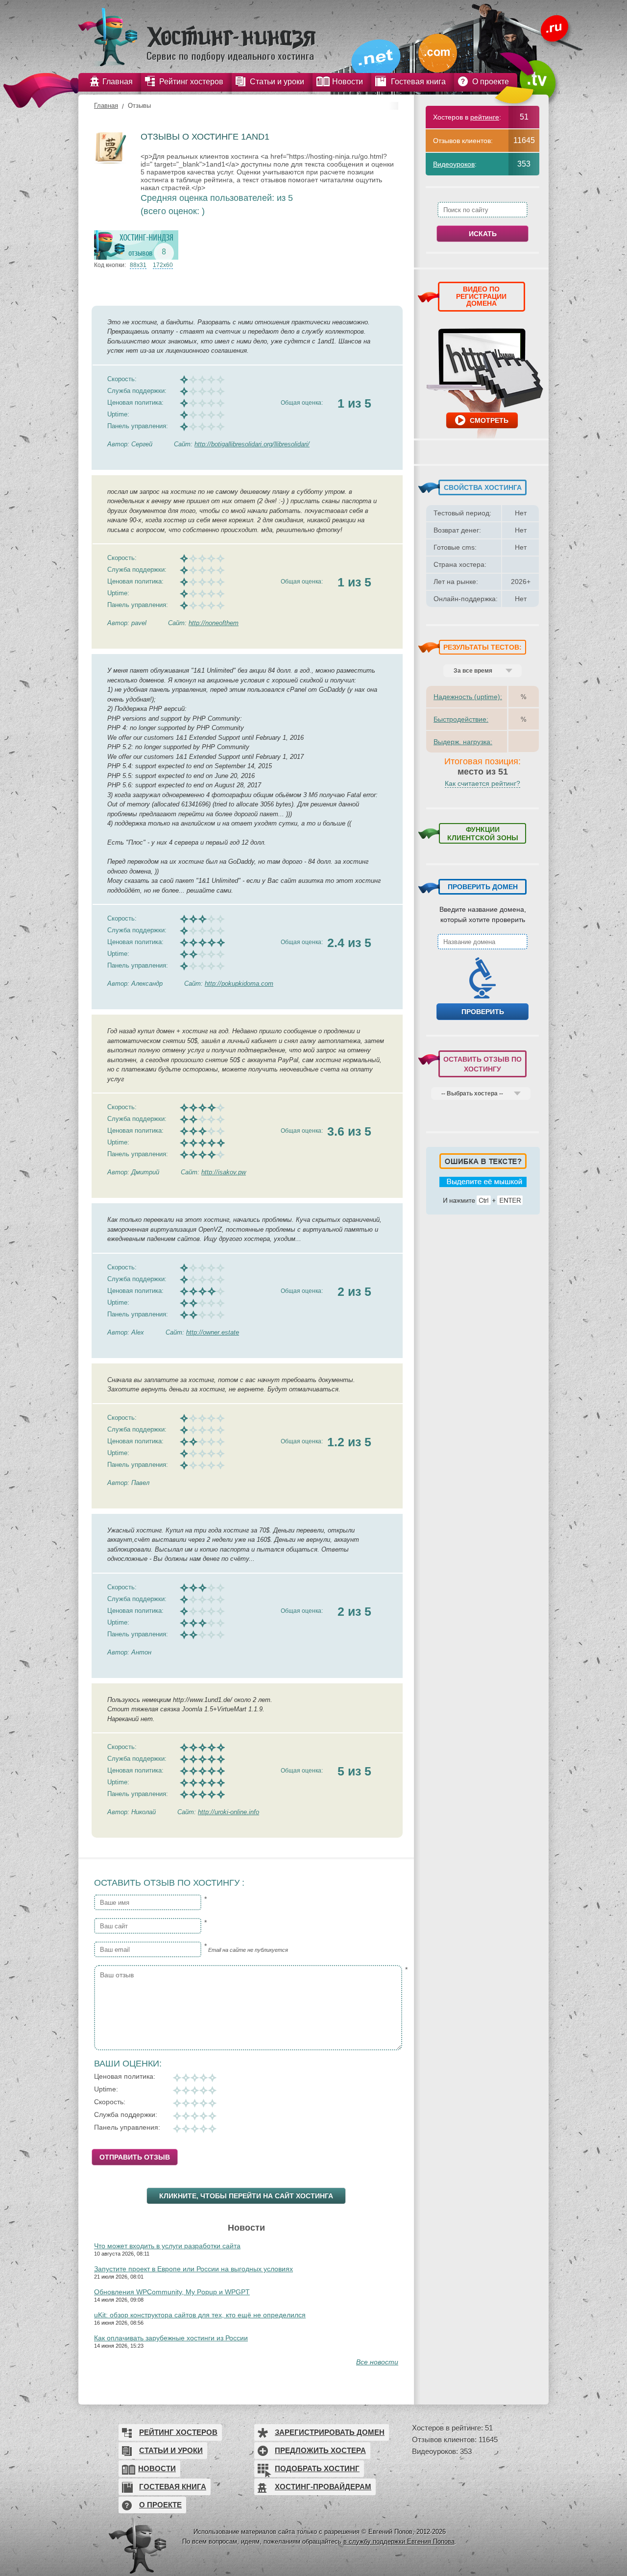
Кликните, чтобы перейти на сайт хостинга (246, 2196)
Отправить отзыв (135, 2157)
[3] (194, 2090)
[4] (203, 2090)
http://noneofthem (214, 623)
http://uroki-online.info (229, 1812)
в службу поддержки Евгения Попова (399, 2541)
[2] (186, 2090)
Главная (106, 106)
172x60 (163, 265)
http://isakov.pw (224, 1172)
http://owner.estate (213, 1332)
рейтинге (485, 117)
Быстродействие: (461, 719)
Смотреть (489, 420)
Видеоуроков (454, 164)
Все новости (377, 2362)
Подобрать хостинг (317, 2468)
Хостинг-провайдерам (323, 2487)
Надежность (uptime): (468, 697)
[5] (212, 2090)
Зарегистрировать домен (330, 2432)
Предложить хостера (320, 2450)
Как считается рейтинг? (482, 783)
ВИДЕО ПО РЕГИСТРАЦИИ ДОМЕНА (481, 296)
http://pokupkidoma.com (239, 984)
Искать (483, 234)
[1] (177, 2090)
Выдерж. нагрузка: (463, 742)
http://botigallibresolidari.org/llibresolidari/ (252, 444)
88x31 (138, 265)
